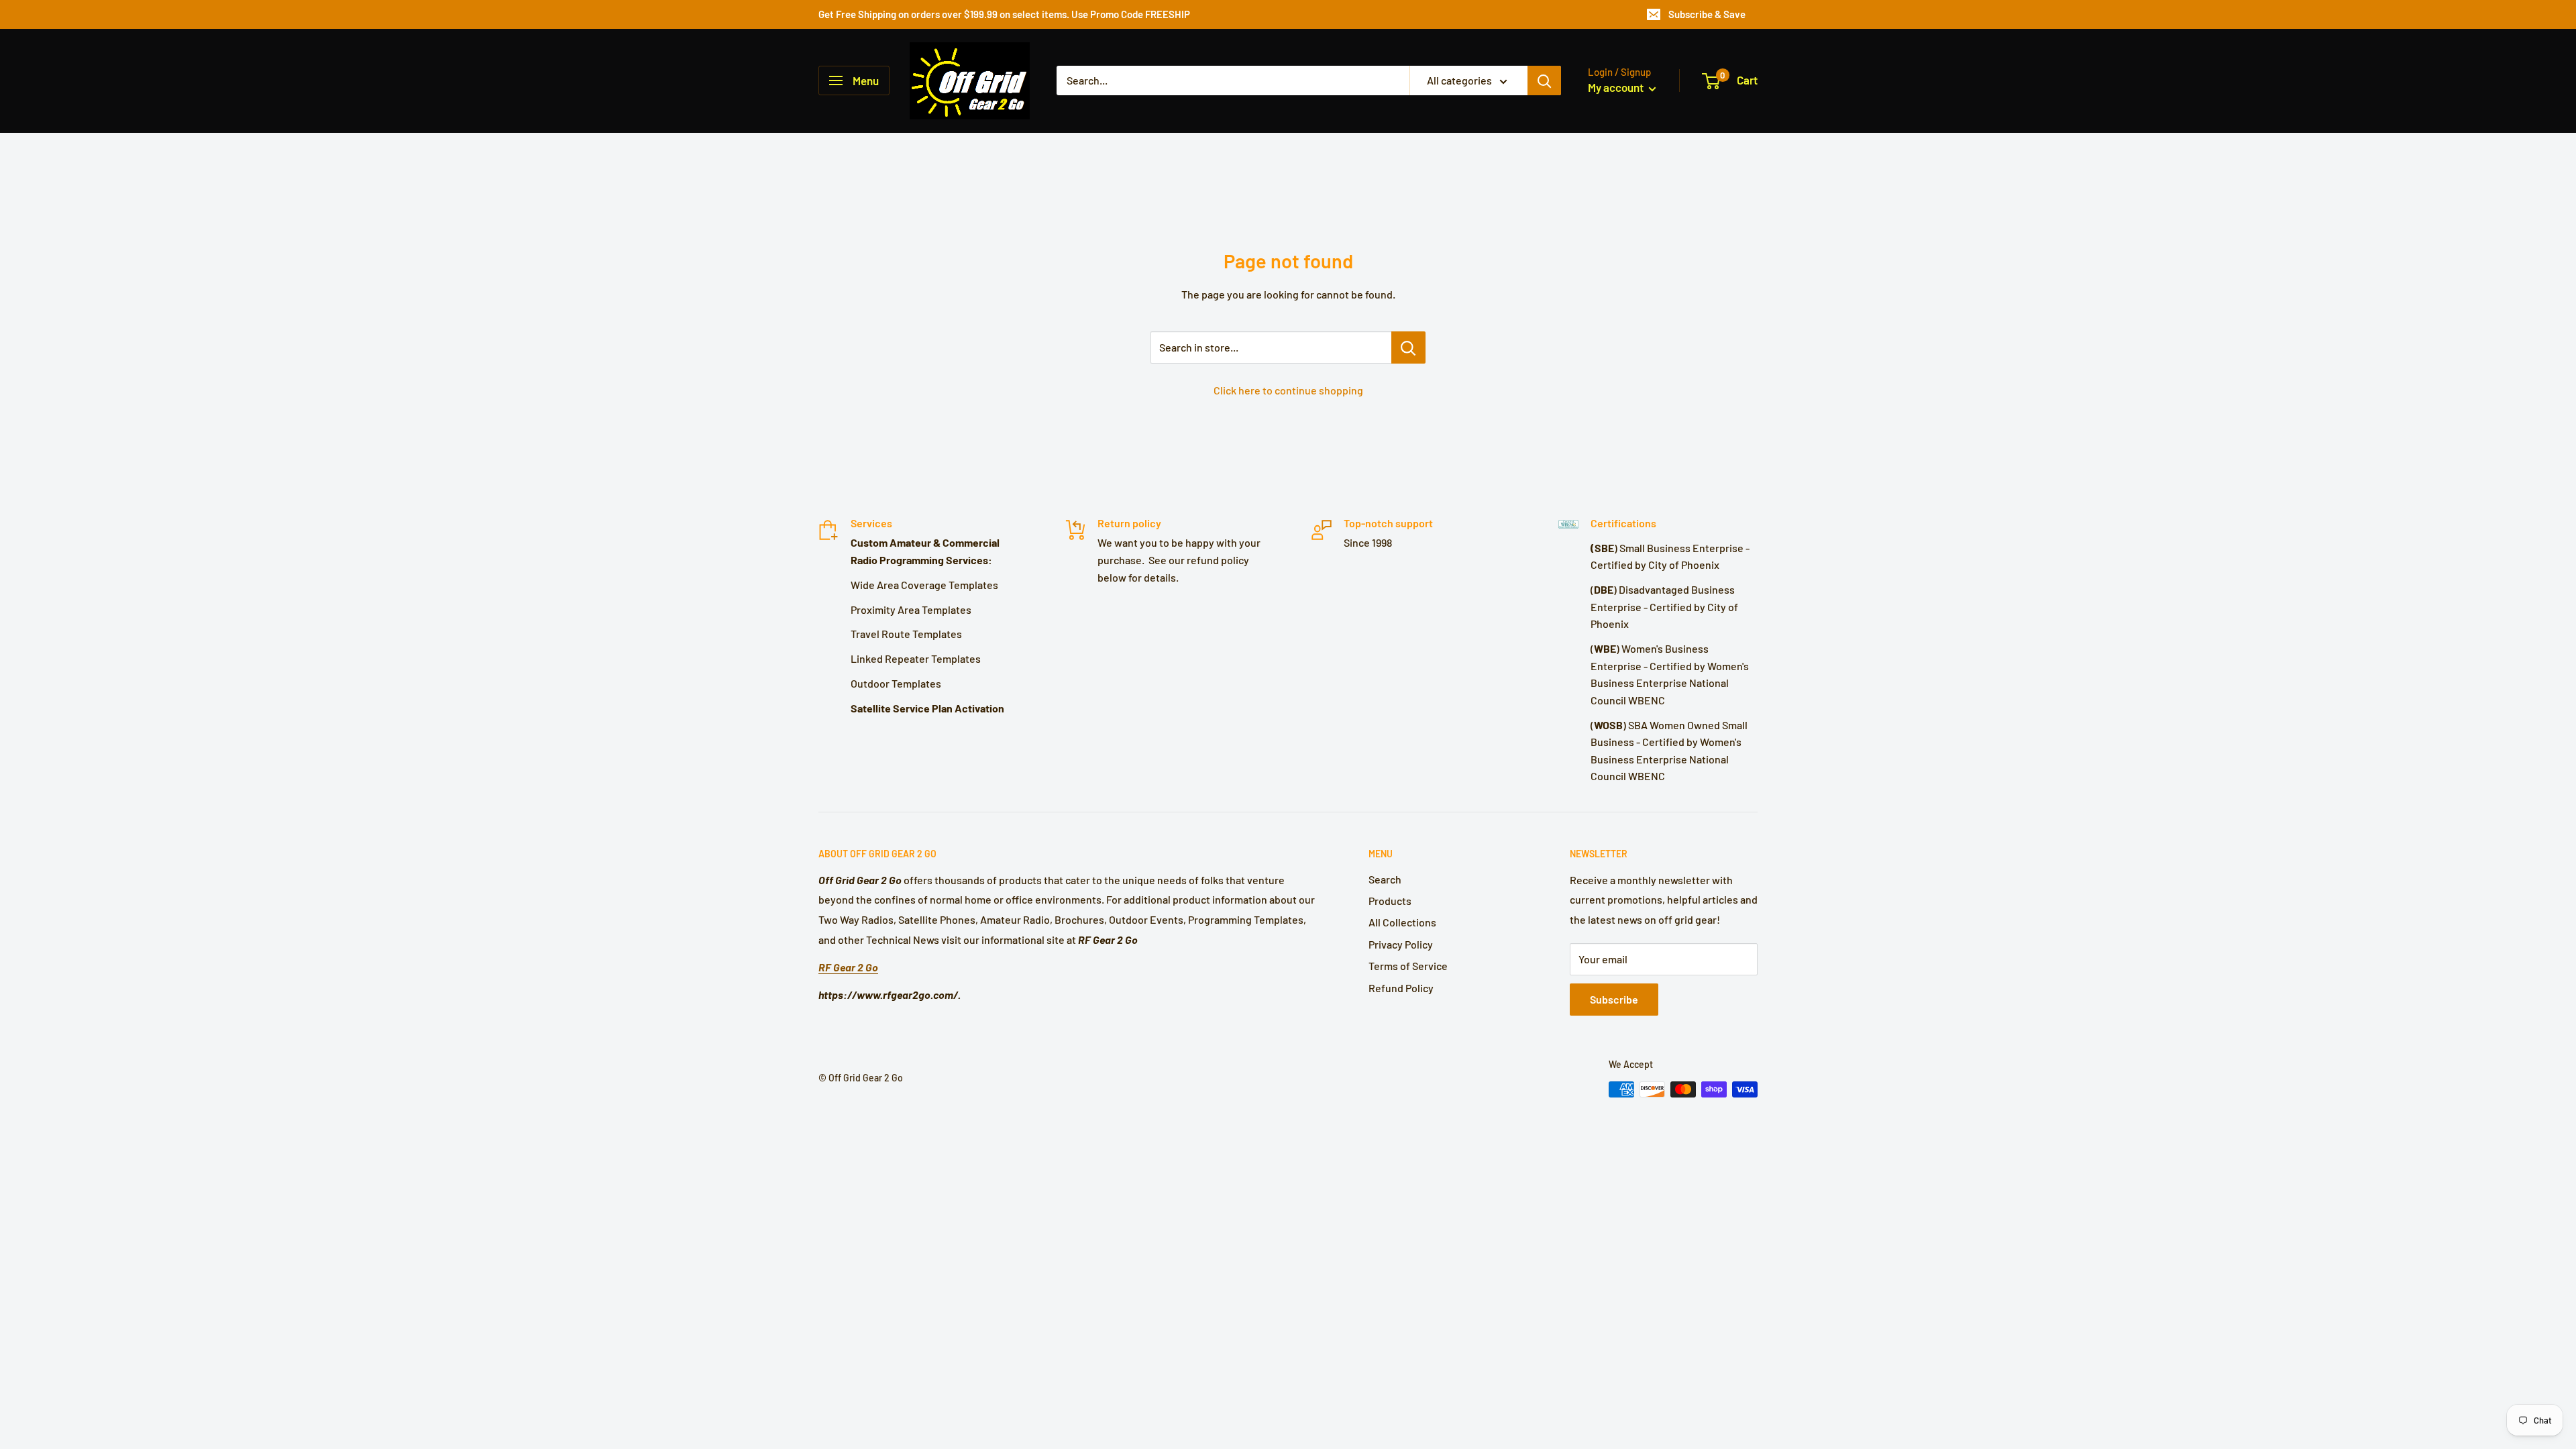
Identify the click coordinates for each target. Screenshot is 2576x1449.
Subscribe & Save (1707, 14)
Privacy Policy (1401, 944)
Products (1390, 901)
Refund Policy (1401, 988)
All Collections (1402, 922)
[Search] (1544, 80)
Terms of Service (1408, 966)
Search (1385, 879)
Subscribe (1614, 999)
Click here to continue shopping (1288, 390)
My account (1617, 87)
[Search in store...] (1408, 347)
